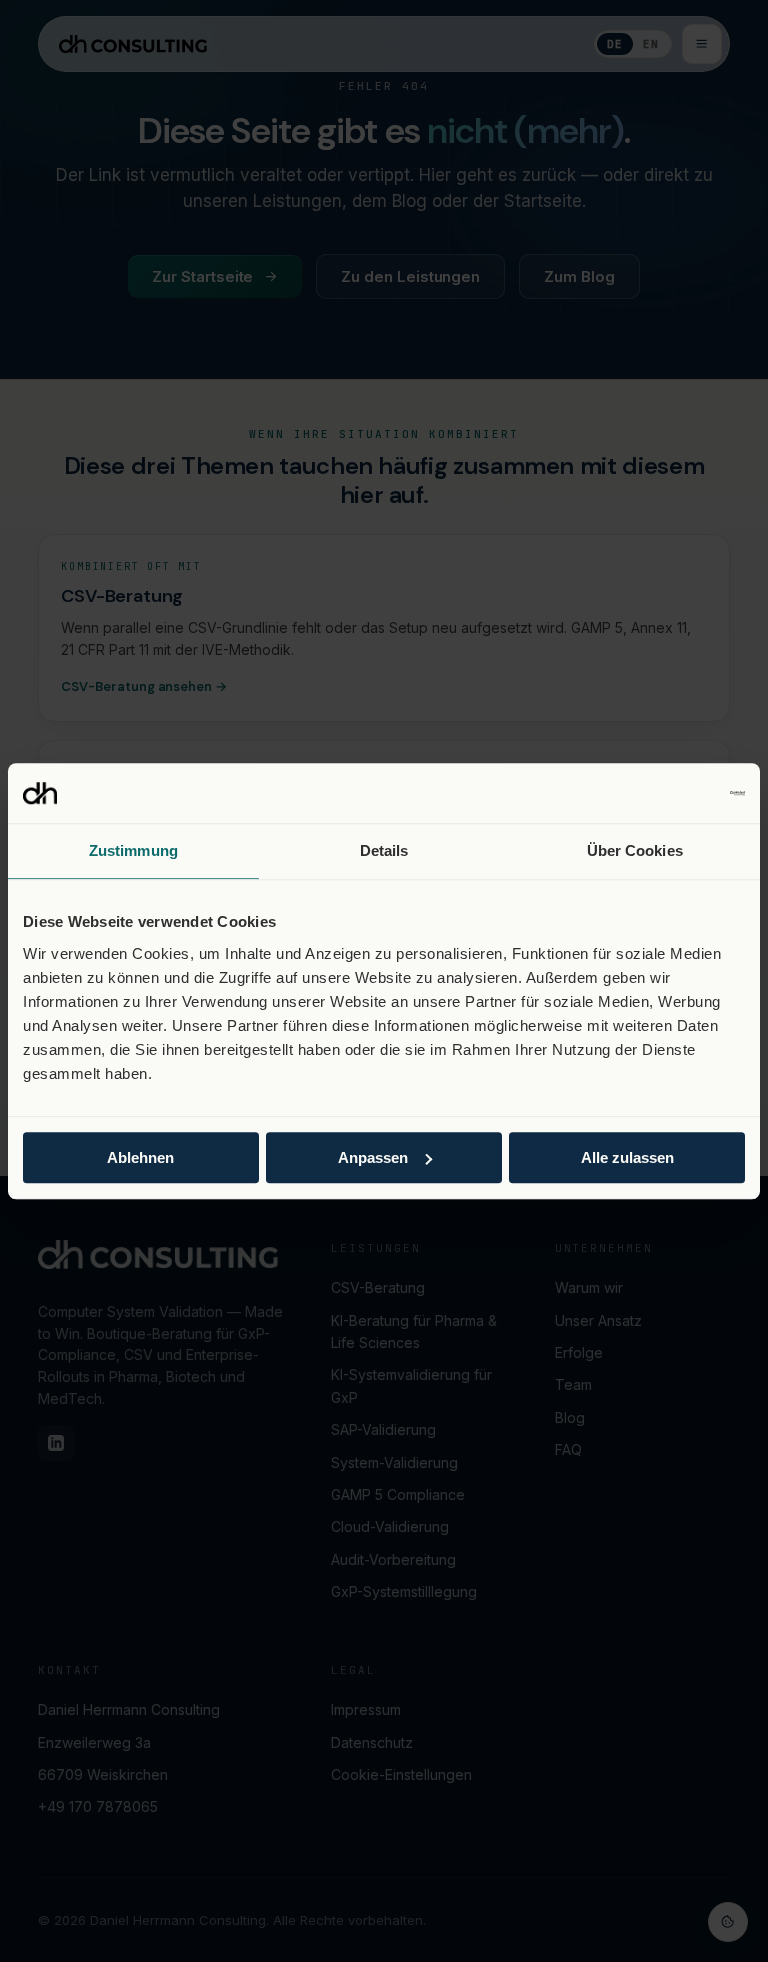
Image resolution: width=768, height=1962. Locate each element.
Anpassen (373, 1157)
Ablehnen (140, 1157)
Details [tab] (384, 850)
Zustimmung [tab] (133, 850)
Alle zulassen (627, 1157)
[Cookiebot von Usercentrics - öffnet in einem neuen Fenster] (657, 793)
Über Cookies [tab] (635, 850)
